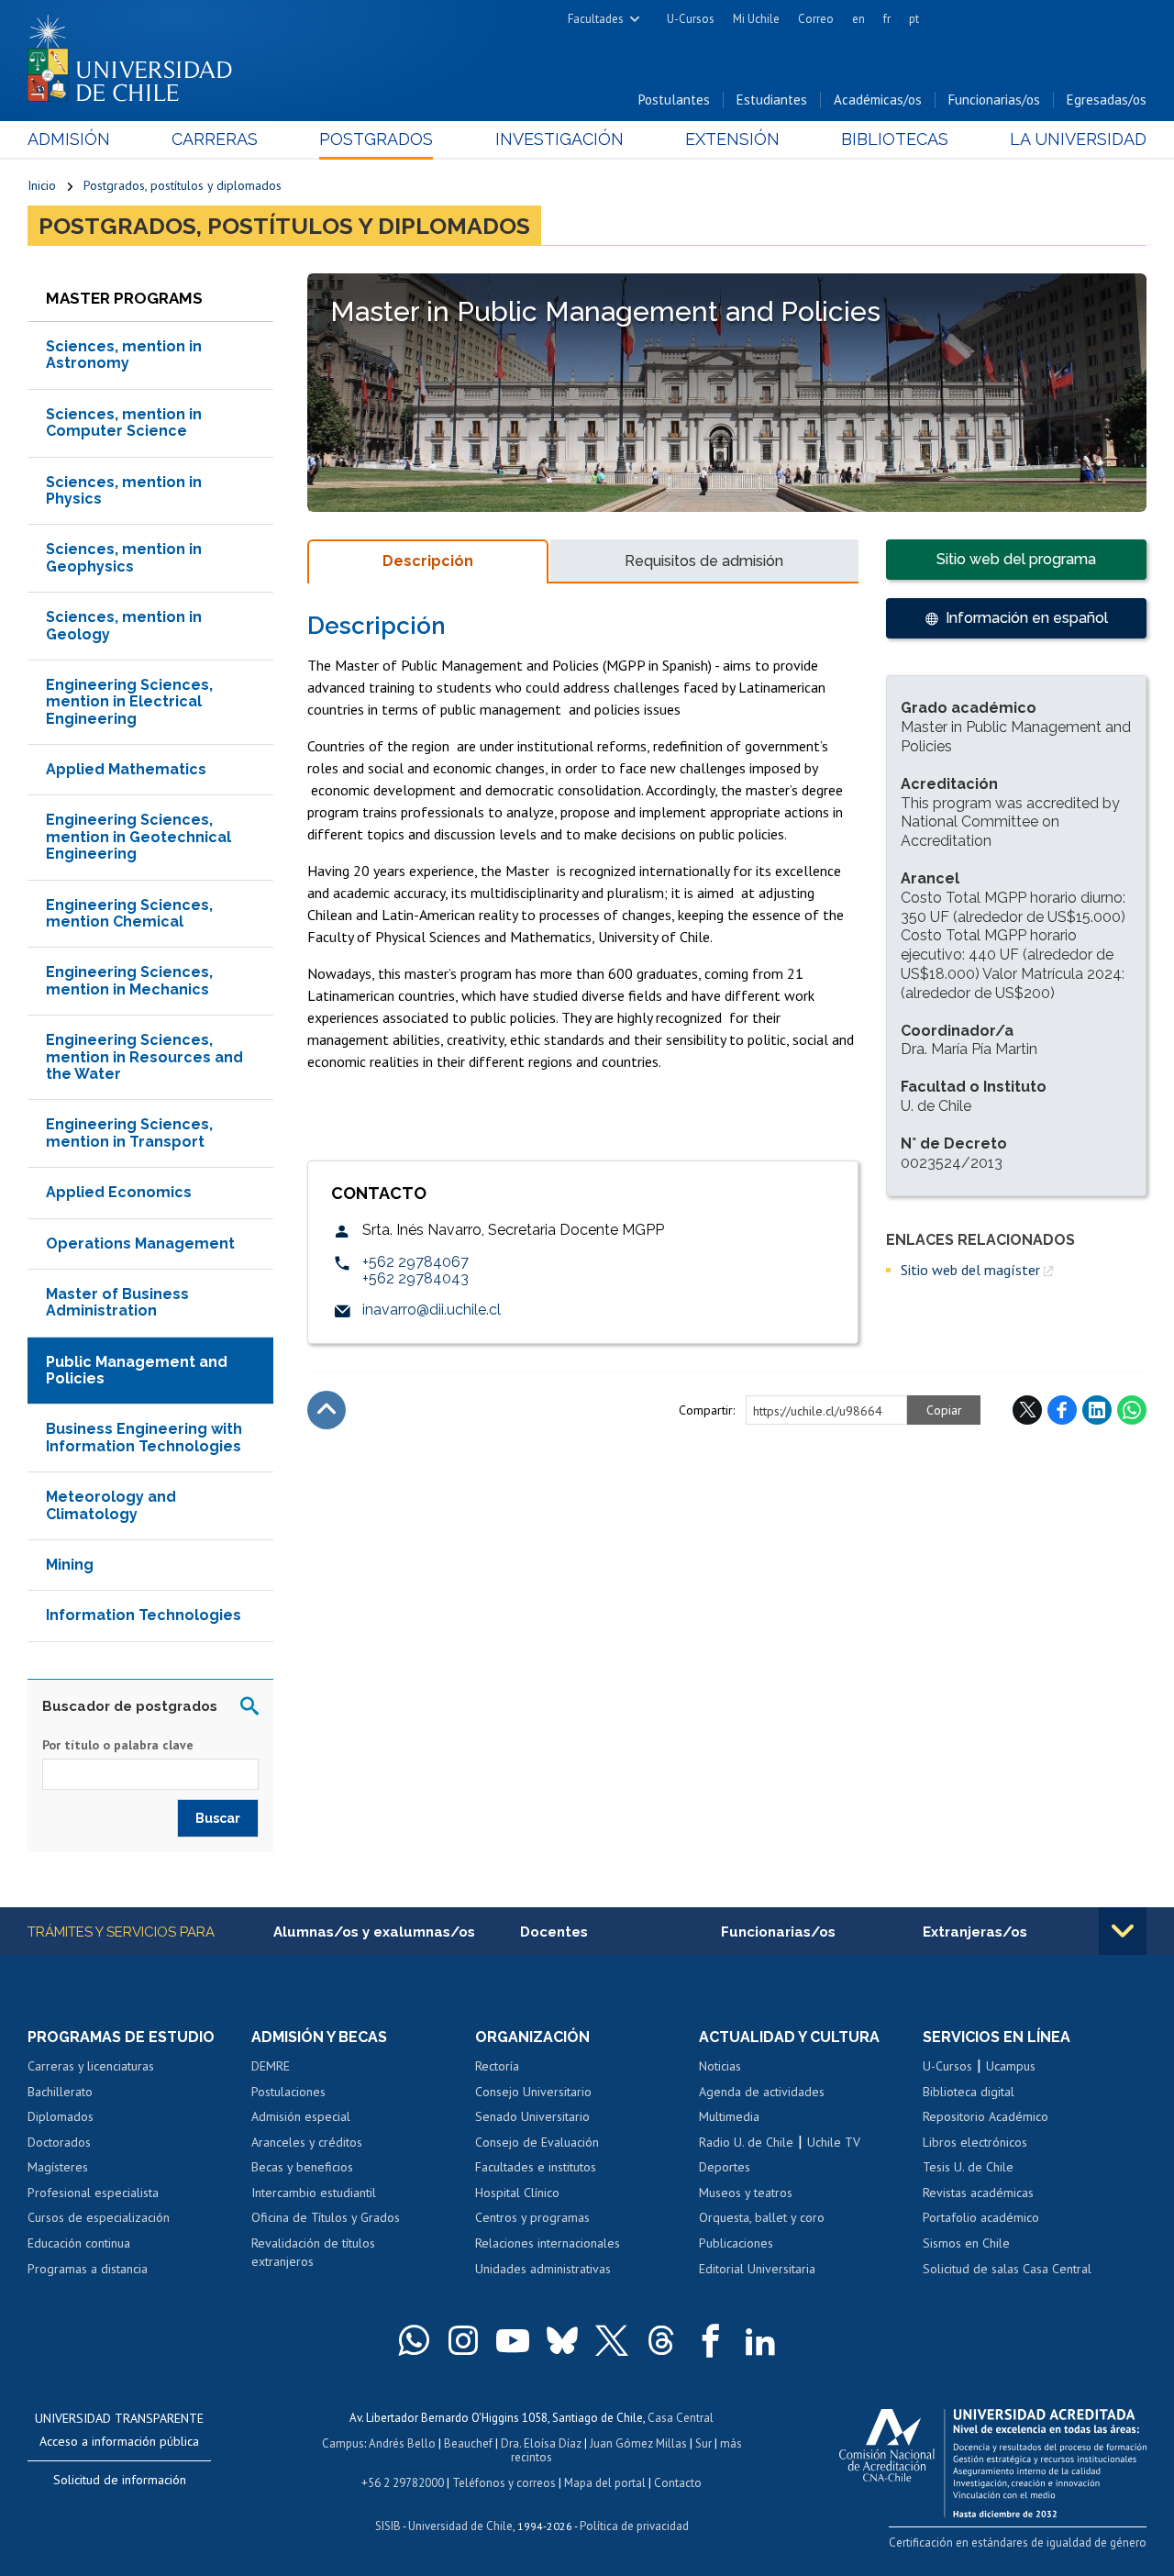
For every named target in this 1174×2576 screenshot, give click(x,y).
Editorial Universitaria (757, 2269)
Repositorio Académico (986, 2116)
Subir (327, 1410)
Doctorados (59, 2142)
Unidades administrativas (543, 2269)
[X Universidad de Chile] (612, 2340)
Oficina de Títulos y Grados (326, 2217)
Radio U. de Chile (746, 2142)
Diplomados (61, 2116)
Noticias (720, 2066)
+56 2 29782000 (403, 2483)
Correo (816, 19)
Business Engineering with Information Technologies (144, 1437)
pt (914, 19)
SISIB (388, 2526)
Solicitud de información (120, 2480)
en (858, 19)
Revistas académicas (978, 2193)
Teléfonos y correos (504, 2483)
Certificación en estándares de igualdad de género (1018, 2543)
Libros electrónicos (975, 2142)
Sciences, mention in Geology (124, 625)
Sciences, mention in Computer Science (124, 422)
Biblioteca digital (969, 2092)
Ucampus (1011, 2066)
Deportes (725, 2167)
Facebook (1062, 1410)
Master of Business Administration (117, 1302)
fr (887, 19)
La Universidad (1078, 139)
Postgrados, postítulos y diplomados (183, 185)
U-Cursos (691, 19)
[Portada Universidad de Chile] (137, 54)
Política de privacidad (634, 2526)
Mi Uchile (756, 19)
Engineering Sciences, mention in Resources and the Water (144, 1057)
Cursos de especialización (99, 2217)
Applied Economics (119, 1192)
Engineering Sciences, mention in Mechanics (129, 980)
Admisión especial (301, 2116)
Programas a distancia (88, 2269)
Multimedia (729, 2116)
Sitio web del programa (1016, 559)
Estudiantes (772, 100)
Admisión (69, 139)
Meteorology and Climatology (111, 1505)
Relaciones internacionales (548, 2243)
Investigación (559, 139)
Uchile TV (834, 2142)
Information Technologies (144, 1615)
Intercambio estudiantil (314, 2193)
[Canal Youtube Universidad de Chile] (513, 2340)
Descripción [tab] (428, 561)
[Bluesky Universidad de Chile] (562, 2340)
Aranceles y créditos (307, 2142)
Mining (70, 1565)
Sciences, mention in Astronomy (124, 355)
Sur (703, 2443)
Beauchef (468, 2443)
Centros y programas (532, 2217)
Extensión (732, 139)
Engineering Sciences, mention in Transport (129, 1133)
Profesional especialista (93, 2193)
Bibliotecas (895, 139)
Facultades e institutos (536, 2167)
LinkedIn (1097, 1410)
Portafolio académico (981, 2217)
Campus (343, 2443)
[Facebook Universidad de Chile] (711, 2340)
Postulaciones (288, 2092)
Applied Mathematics (126, 769)
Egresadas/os (1107, 100)
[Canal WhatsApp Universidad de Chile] (414, 2340)
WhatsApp (1132, 1410)
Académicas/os (878, 100)
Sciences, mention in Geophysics (124, 557)
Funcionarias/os (994, 100)
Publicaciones (736, 2243)
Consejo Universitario (533, 2092)
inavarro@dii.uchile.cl (432, 1310)
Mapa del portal (605, 2483)
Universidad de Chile (460, 2526)
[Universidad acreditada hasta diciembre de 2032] (993, 2459)
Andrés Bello (402, 2443)
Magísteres (58, 2167)
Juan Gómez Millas (638, 2443)
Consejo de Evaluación (537, 2142)
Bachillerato (60, 2092)
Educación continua (79, 2243)
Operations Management (140, 1244)
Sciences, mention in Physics (124, 490)
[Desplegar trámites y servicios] (1123, 1931)
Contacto (678, 2483)
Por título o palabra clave (118, 1745)
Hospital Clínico (517, 2193)
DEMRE (271, 2066)
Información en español (1027, 618)
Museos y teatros (746, 2193)
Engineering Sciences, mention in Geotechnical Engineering (138, 837)
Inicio (42, 185)
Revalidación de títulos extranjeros (313, 2252)
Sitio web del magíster (970, 1270)
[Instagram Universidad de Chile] (463, 2340)
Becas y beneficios (302, 2167)
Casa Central (681, 2418)
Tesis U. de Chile (968, 2167)
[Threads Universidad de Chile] (661, 2340)
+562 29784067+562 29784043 (415, 1270)
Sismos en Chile (966, 2243)
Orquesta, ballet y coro (762, 2217)
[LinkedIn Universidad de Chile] (760, 2340)
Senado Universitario (532, 2116)
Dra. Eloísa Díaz (541, 2443)
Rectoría (497, 2066)
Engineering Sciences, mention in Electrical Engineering (129, 702)
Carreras (215, 139)
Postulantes (674, 100)
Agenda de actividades (762, 2092)
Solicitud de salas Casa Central (1007, 2269)
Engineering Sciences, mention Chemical (129, 913)
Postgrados (376, 139)
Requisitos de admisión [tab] (704, 561)
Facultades (596, 19)
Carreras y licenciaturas (91, 2066)
